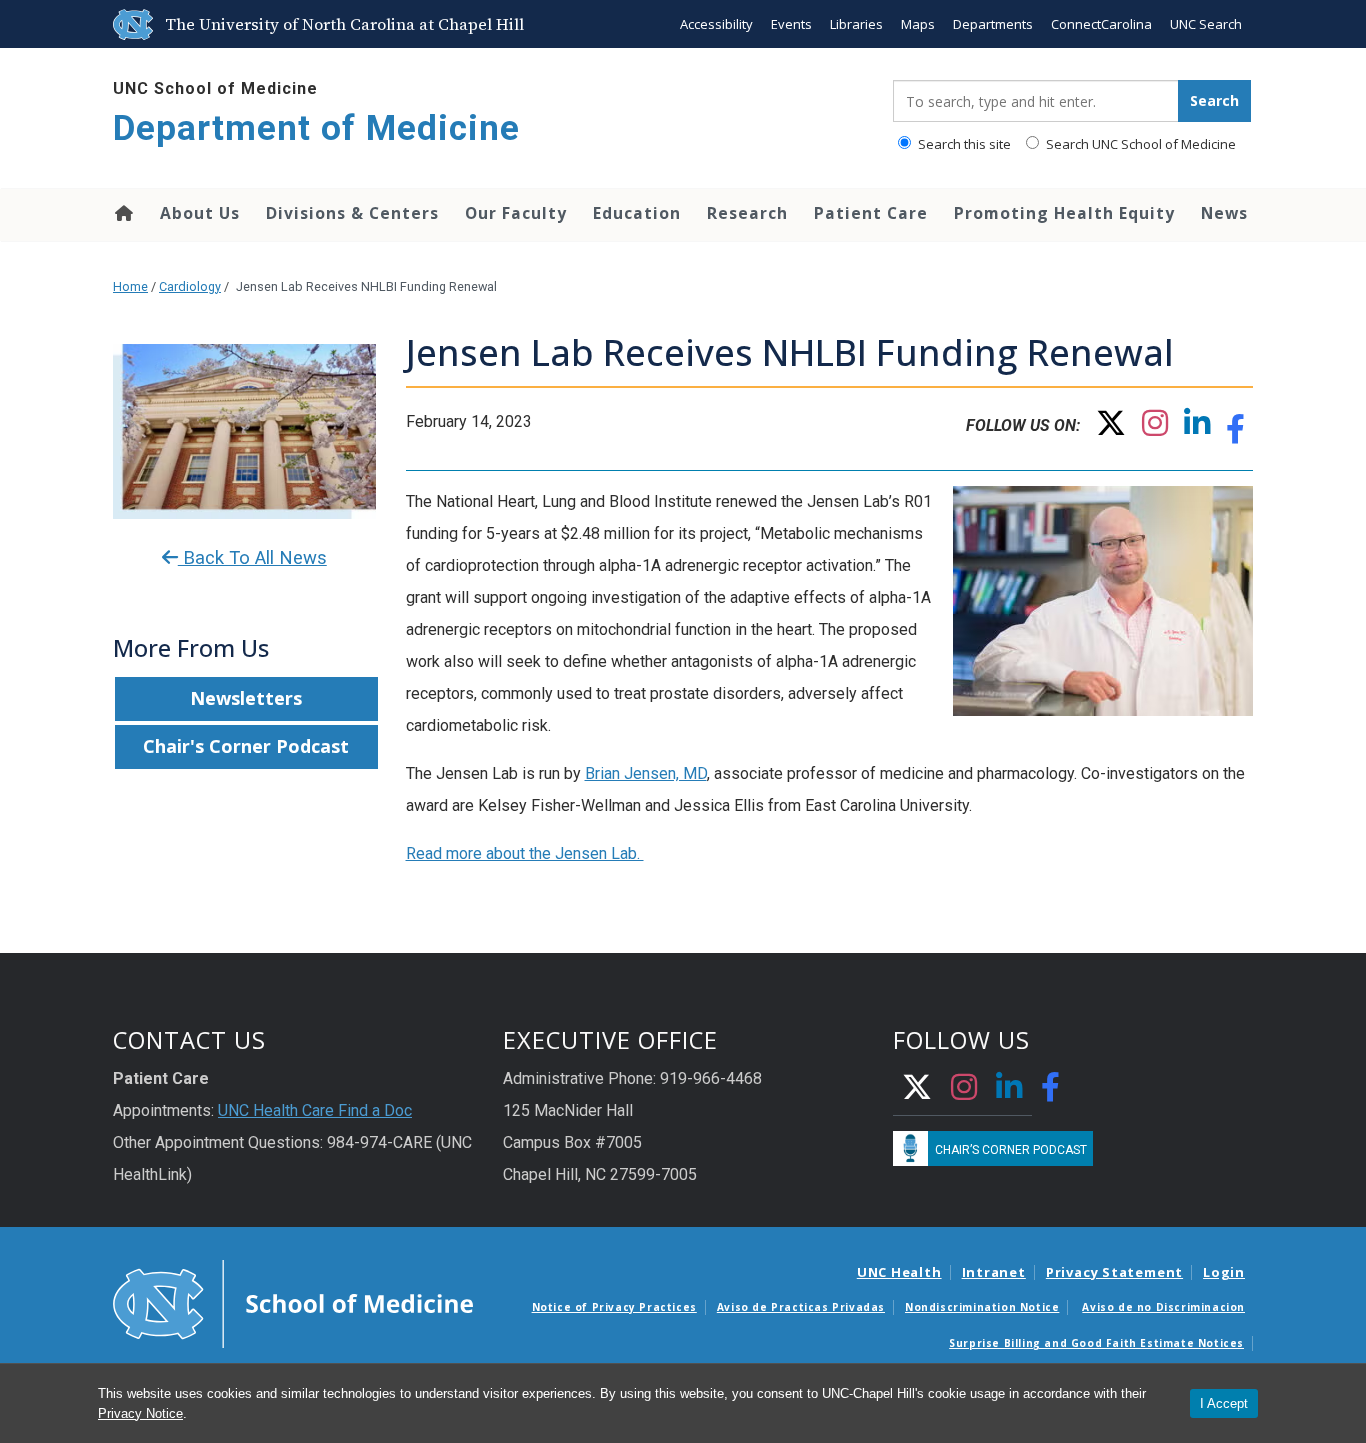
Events (791, 24)
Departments (993, 24)
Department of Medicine (316, 128)
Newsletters (246, 698)
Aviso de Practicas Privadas (801, 1307)
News (1224, 213)
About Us (200, 213)
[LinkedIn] (1197, 428)
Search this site (963, 144)
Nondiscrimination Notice (982, 1307)
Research (747, 213)
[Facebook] (1235, 434)
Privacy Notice (140, 1413)
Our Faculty (516, 213)
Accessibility (716, 24)
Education (637, 213)
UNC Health (899, 1272)
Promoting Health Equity (1064, 213)
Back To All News (252, 558)
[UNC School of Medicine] (293, 1302)
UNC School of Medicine (215, 88)
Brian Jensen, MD (646, 773)
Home (122, 213)
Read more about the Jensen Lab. (525, 853)
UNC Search (1206, 24)
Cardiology (190, 286)
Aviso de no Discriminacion (1163, 1307)
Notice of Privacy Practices (614, 1307)
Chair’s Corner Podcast (1011, 1150)
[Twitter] (1111, 428)
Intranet (994, 1272)
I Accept (1224, 1403)
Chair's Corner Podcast (246, 746)
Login (1224, 1272)
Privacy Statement (1114, 1272)
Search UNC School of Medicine (1139, 144)
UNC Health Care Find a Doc (315, 1110)
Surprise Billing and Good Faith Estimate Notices (1096, 1343)
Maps (918, 24)
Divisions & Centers (352, 213)
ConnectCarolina (1101, 24)
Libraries (856, 24)
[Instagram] (1155, 428)
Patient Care (871, 213)
